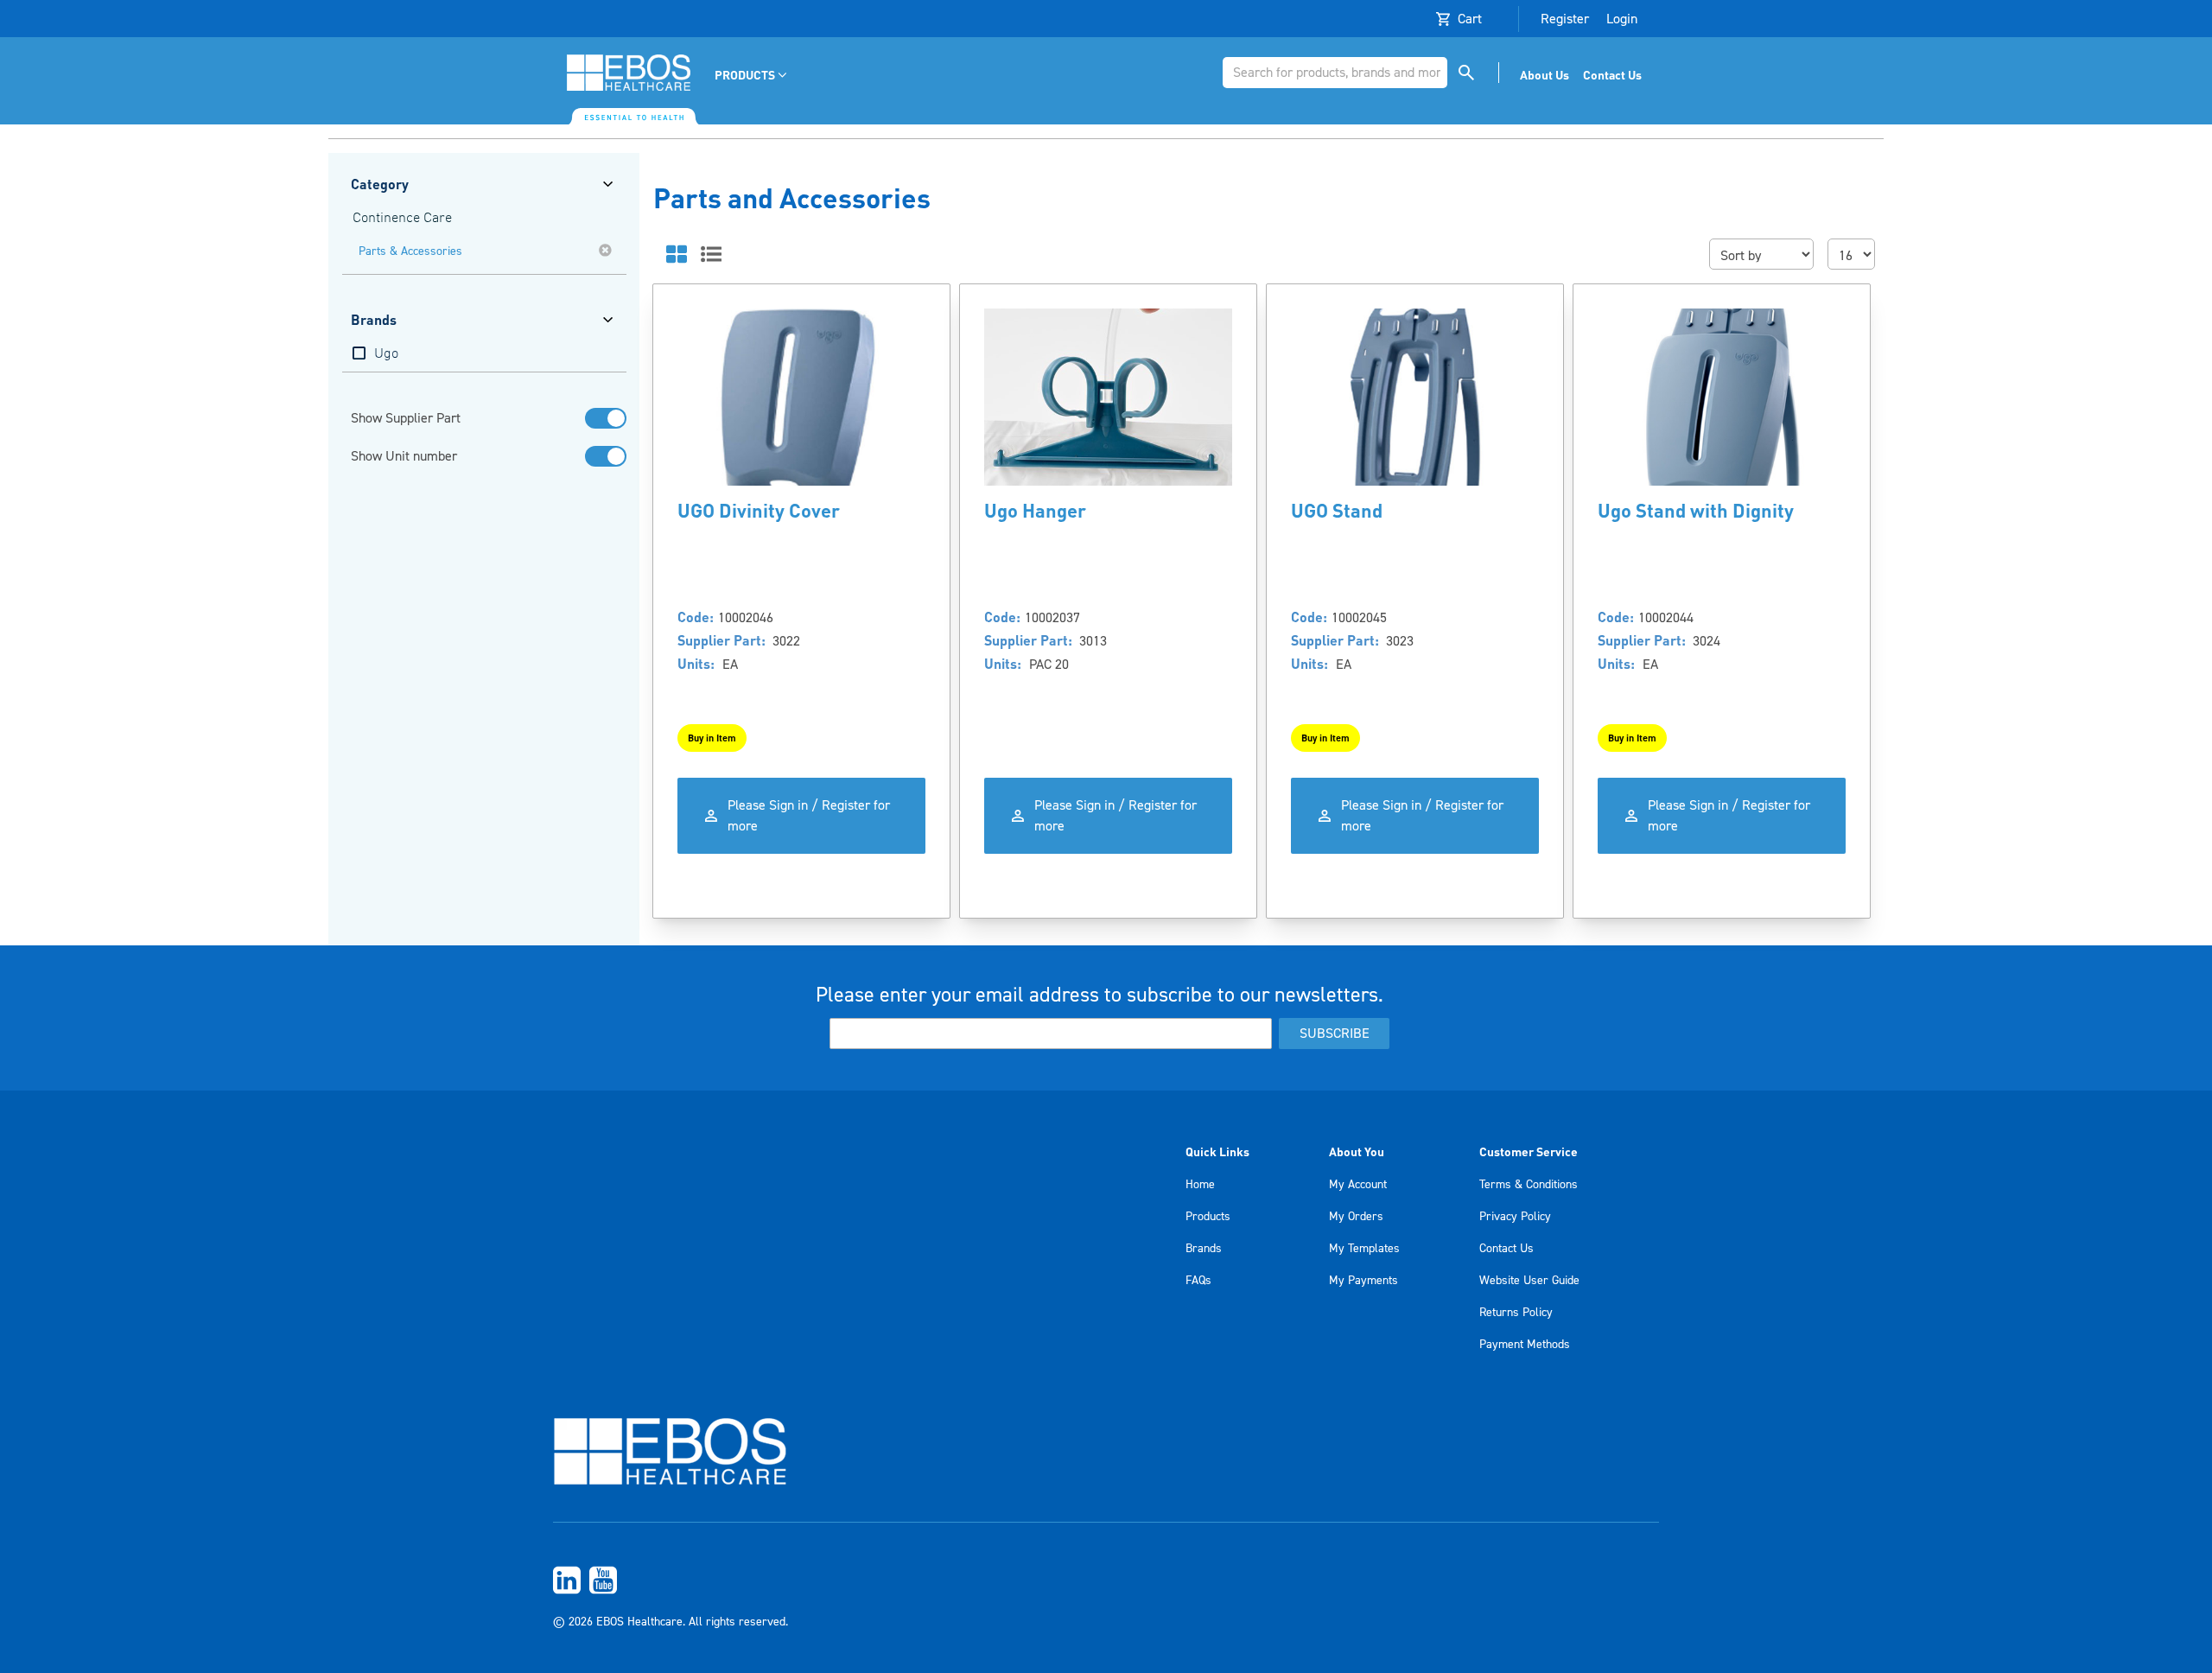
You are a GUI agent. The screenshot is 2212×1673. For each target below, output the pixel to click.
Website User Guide (1529, 1281)
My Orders (1356, 1217)
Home (1200, 1185)
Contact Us (1506, 1249)
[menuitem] (752, 75)
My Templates (1364, 1249)
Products (1208, 1217)
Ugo (386, 354)
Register (1565, 19)
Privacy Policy (1515, 1217)
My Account (1358, 1185)
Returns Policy (1516, 1313)
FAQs (1198, 1281)
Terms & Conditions (1529, 1185)
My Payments (1363, 1281)
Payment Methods (1525, 1345)
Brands (1204, 1249)
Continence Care (402, 219)
